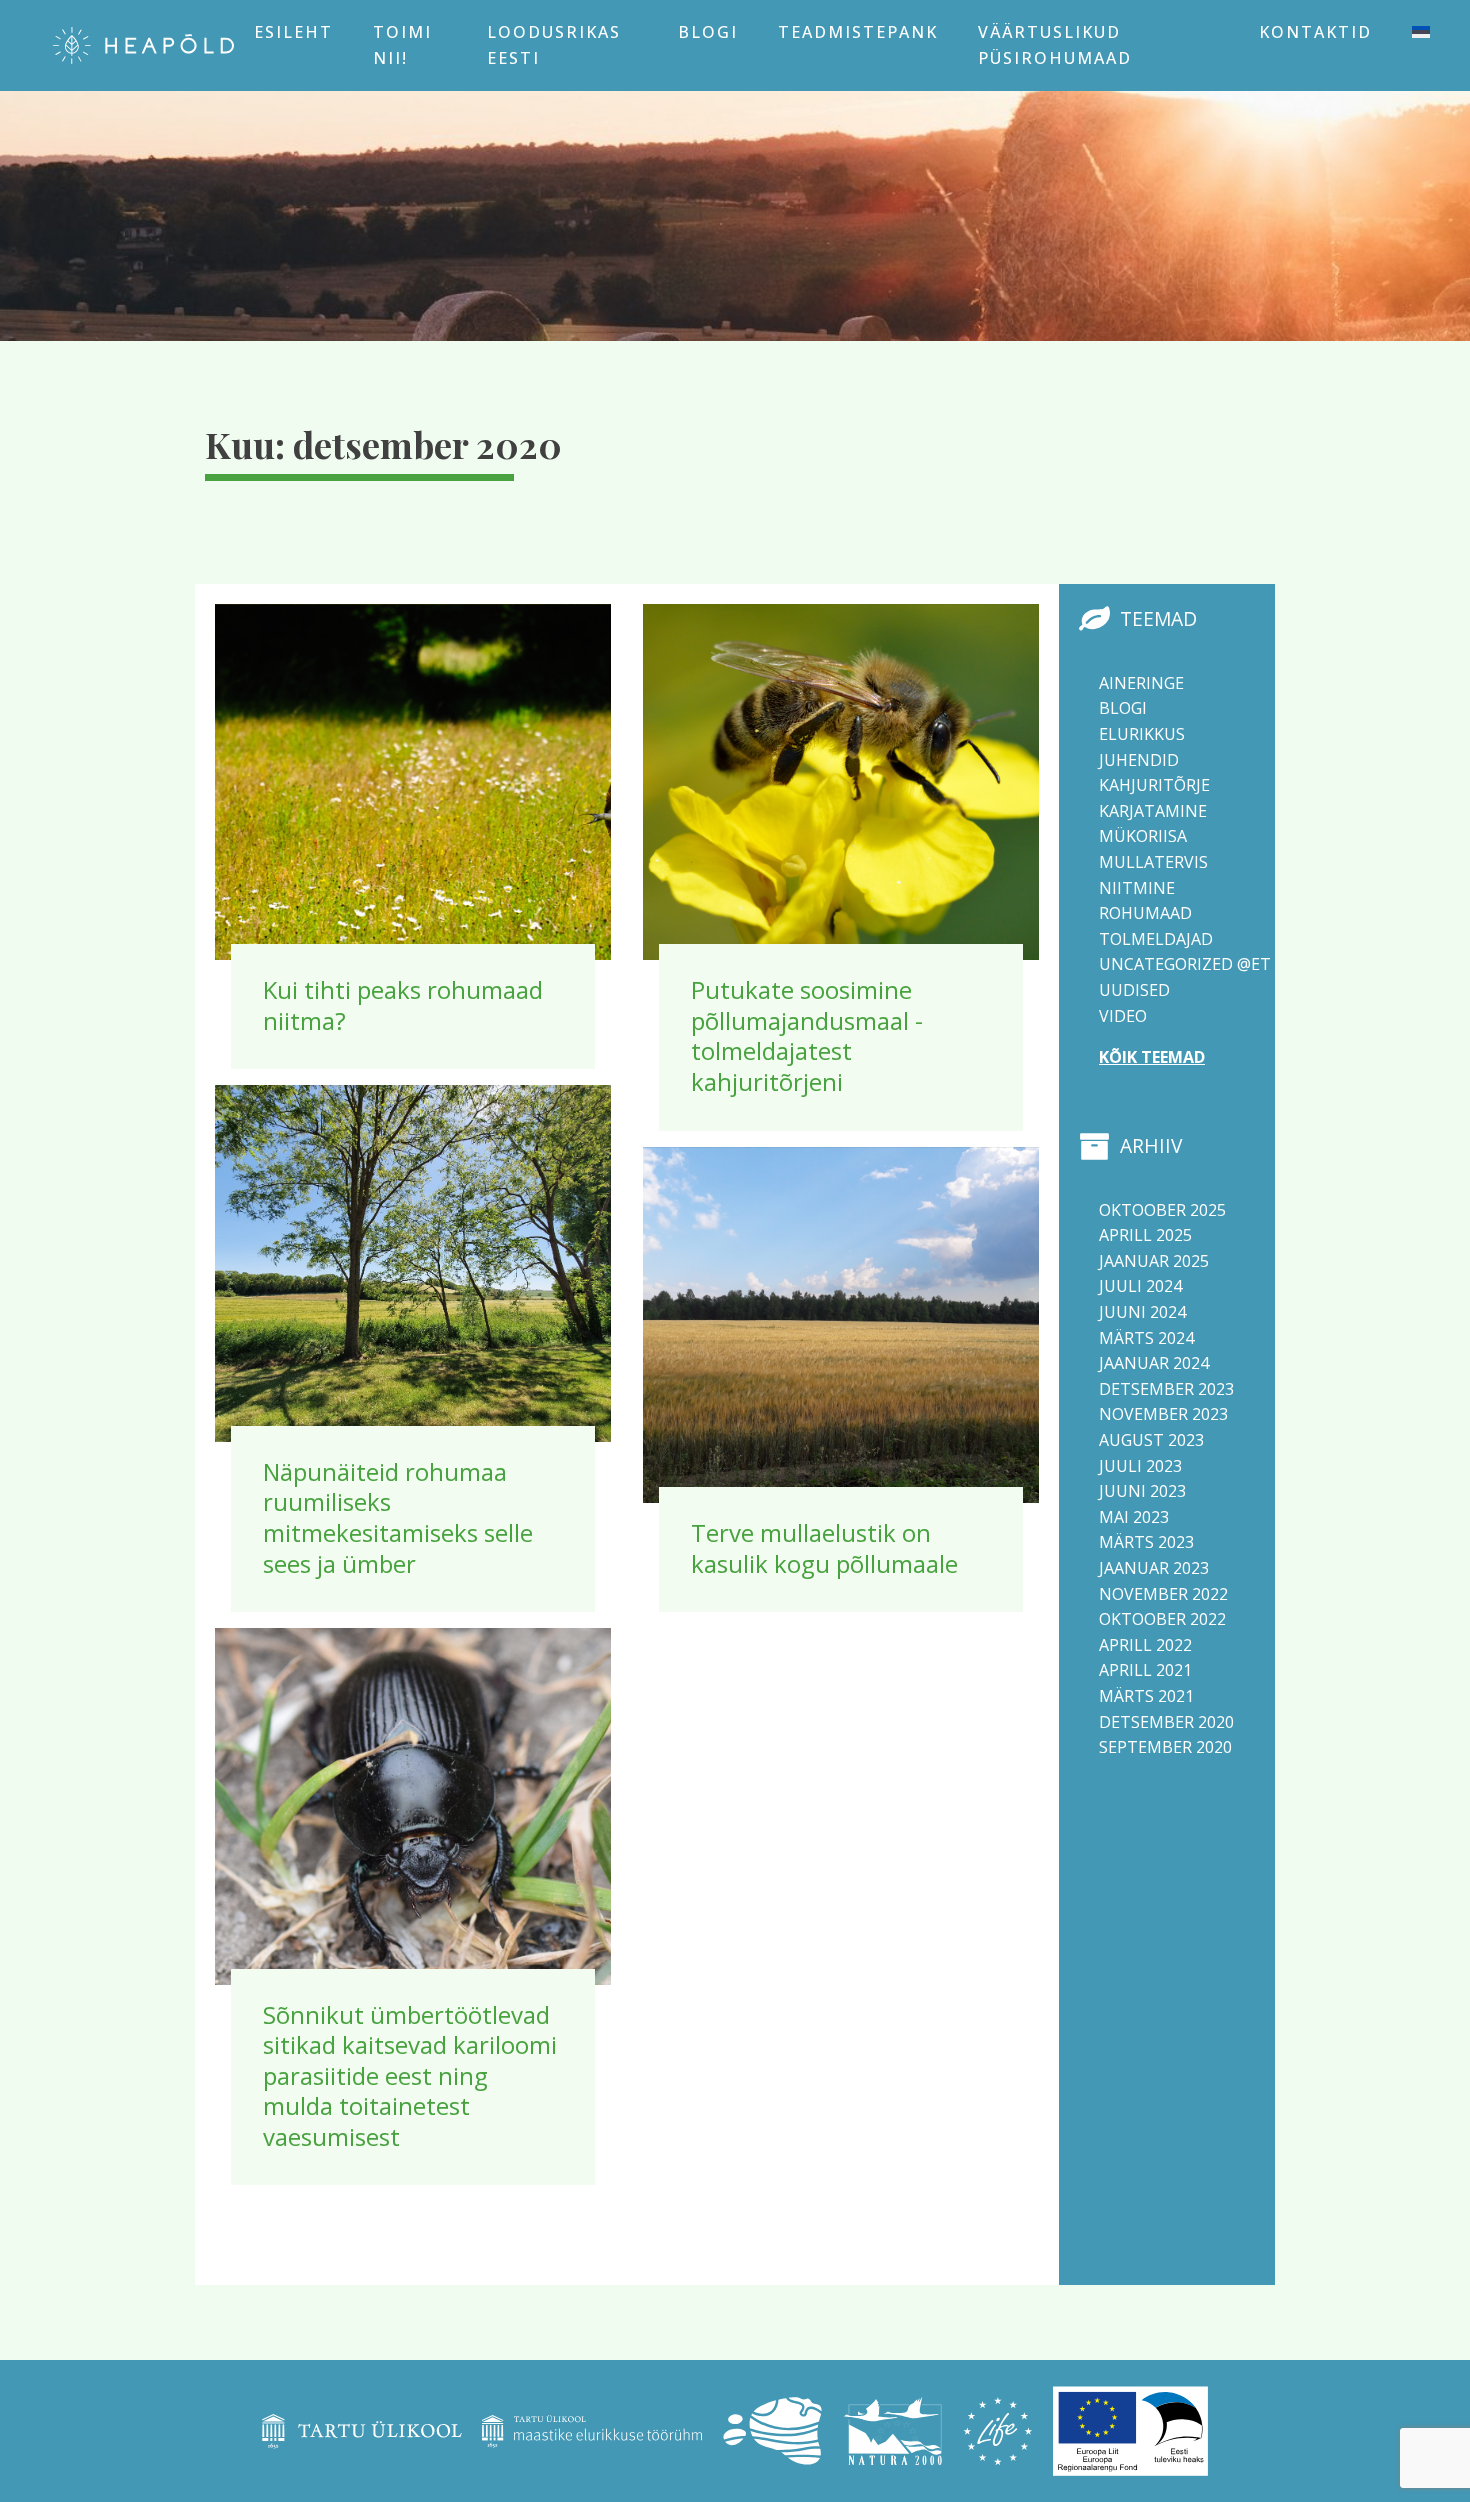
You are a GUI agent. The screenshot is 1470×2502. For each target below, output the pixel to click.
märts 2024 (1146, 1338)
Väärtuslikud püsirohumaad (1055, 45)
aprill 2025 (1145, 1235)
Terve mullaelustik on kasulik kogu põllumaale (824, 1548)
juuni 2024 (1142, 1312)
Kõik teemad (1152, 1057)
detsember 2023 (1166, 1389)
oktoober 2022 (1162, 1619)
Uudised (1134, 990)
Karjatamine (1153, 811)
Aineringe (1141, 683)
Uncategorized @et (1185, 964)
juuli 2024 (1140, 1286)
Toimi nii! (402, 45)
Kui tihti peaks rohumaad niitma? (403, 1005)
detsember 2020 (1166, 1722)
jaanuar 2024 (1154, 1363)
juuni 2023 (1142, 1491)
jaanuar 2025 (1154, 1261)
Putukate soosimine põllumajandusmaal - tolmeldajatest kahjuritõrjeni (807, 1035)
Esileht (293, 32)
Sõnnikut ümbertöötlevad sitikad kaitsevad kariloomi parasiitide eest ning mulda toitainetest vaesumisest (410, 2075)
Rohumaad (1145, 913)
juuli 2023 (1140, 1466)
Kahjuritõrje (1154, 785)
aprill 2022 (1145, 1645)
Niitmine (1137, 888)
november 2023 (1163, 1414)
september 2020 (1165, 1747)
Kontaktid (1315, 32)
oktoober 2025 (1162, 1210)
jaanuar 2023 (1154, 1568)
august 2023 (1151, 1440)
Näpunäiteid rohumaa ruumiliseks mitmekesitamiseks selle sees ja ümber (398, 1517)
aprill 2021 (1145, 1670)
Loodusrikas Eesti (554, 45)
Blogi (708, 32)
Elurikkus (1142, 734)
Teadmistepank (858, 32)
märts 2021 (1146, 1696)
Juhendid (1139, 760)
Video (1123, 1016)
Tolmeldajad (1156, 939)
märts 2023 (1146, 1542)
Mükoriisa (1143, 836)
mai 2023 (1134, 1517)
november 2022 (1163, 1594)
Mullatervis (1153, 862)
